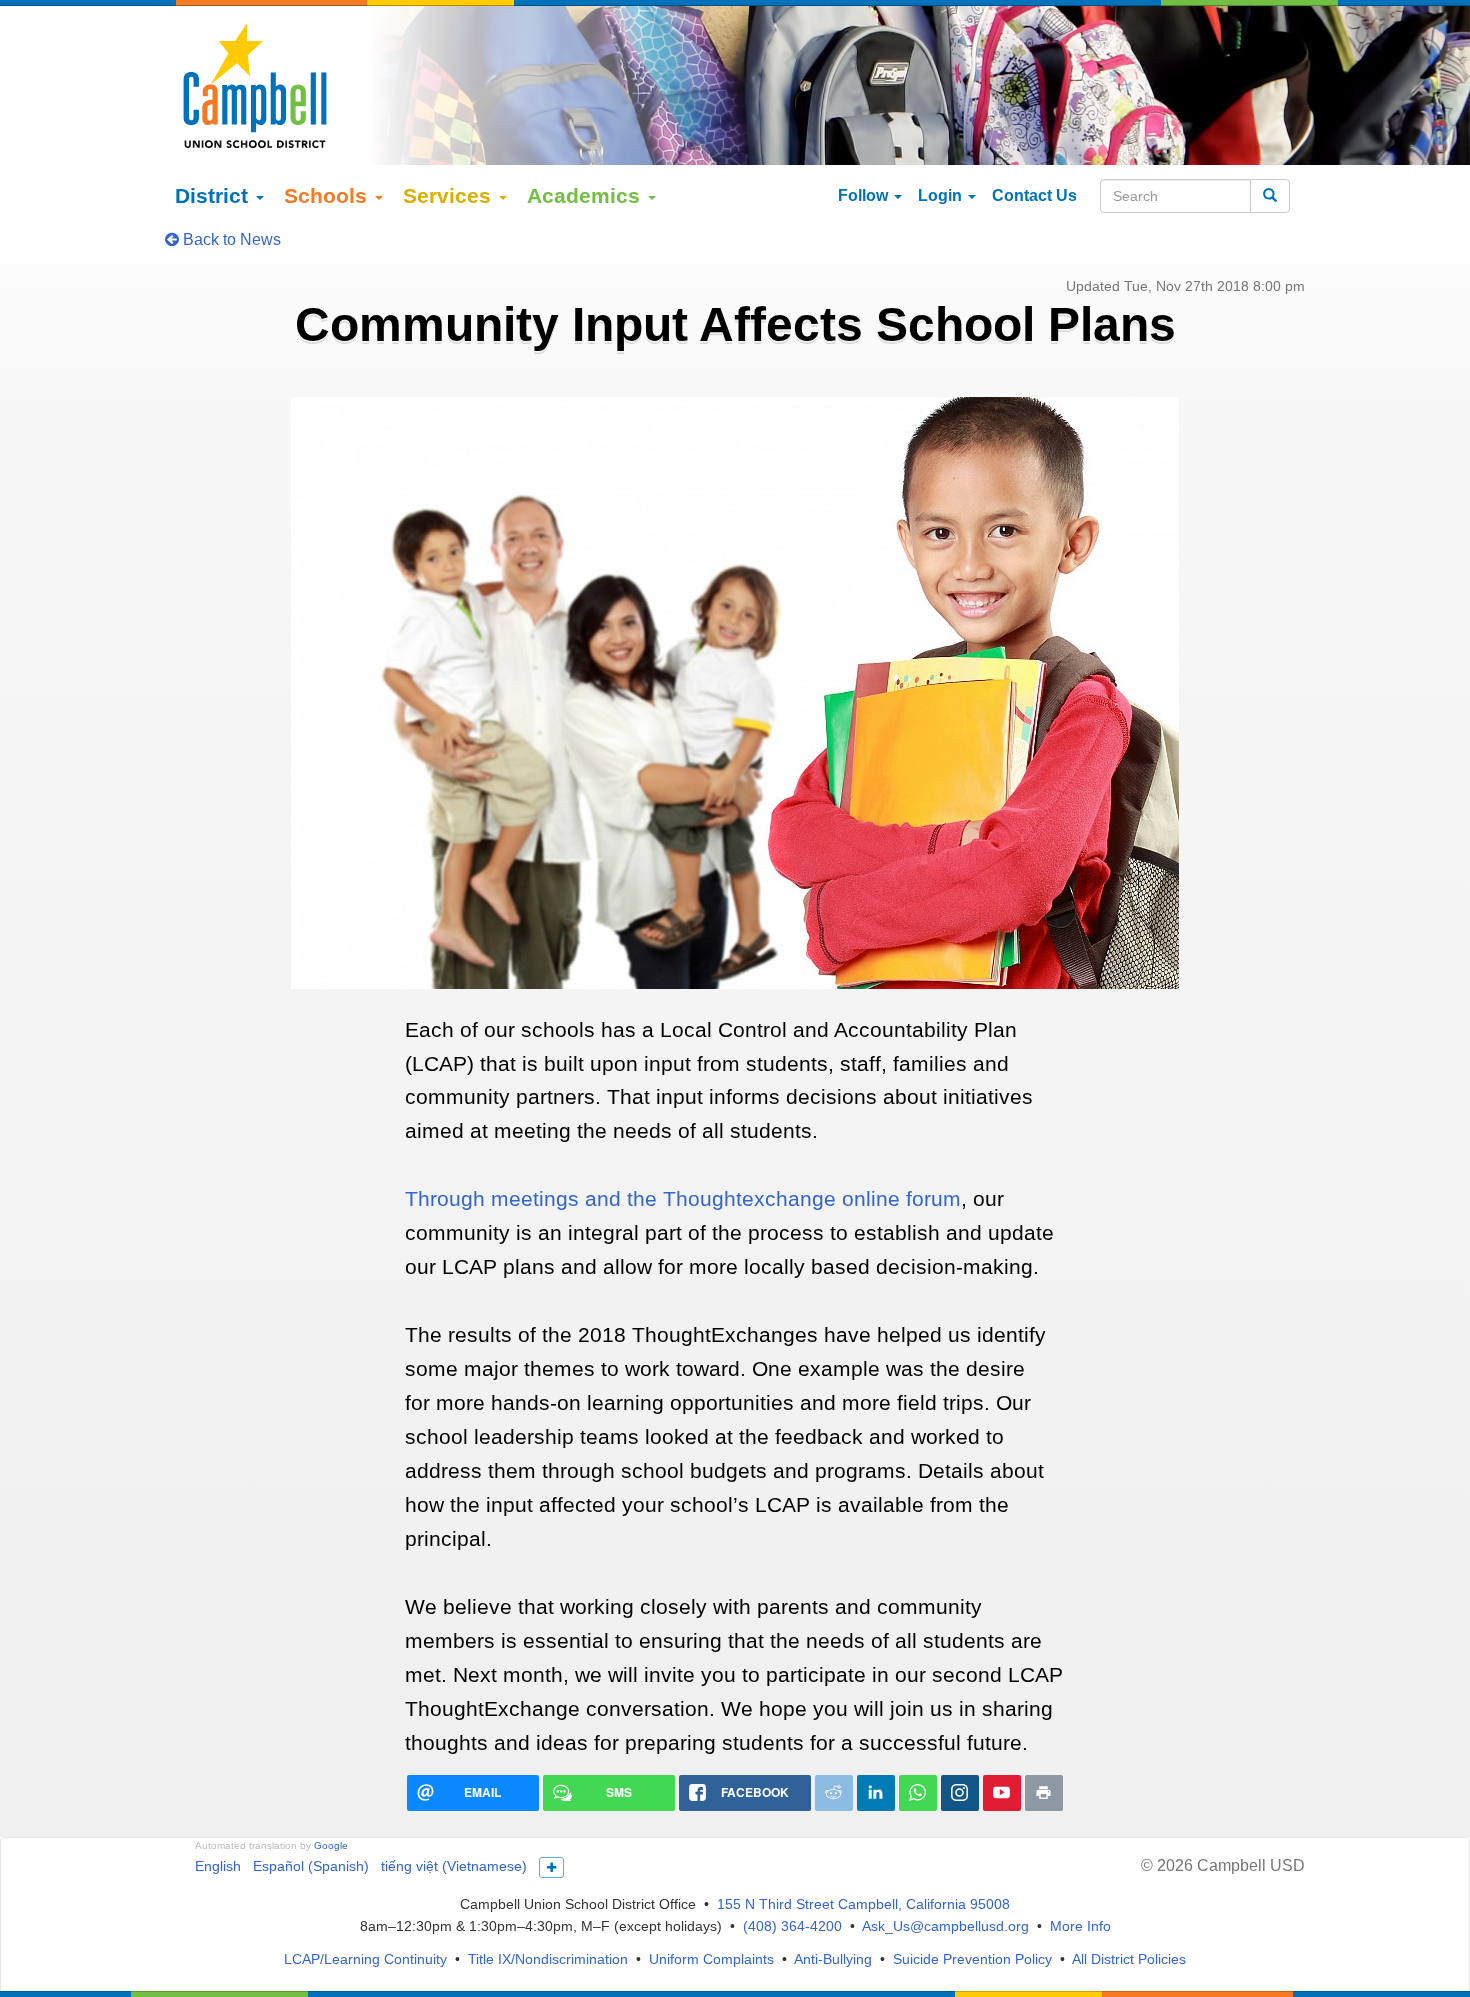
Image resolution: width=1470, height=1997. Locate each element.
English (218, 1866)
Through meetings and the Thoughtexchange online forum (683, 1198)
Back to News (230, 239)
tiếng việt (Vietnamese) (454, 1866)
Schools (328, 195)
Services (450, 195)
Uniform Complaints (711, 1959)
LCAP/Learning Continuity (365, 1959)
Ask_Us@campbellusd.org (945, 1926)
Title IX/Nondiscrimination (548, 1959)
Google (331, 1845)
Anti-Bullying (833, 1959)
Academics (586, 195)
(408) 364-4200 (792, 1926)
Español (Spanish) (311, 1866)
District (214, 195)
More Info (1080, 1926)
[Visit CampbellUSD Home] (255, 85)
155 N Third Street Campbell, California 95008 (863, 1904)
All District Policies (1129, 1959)
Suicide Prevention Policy (972, 1959)
